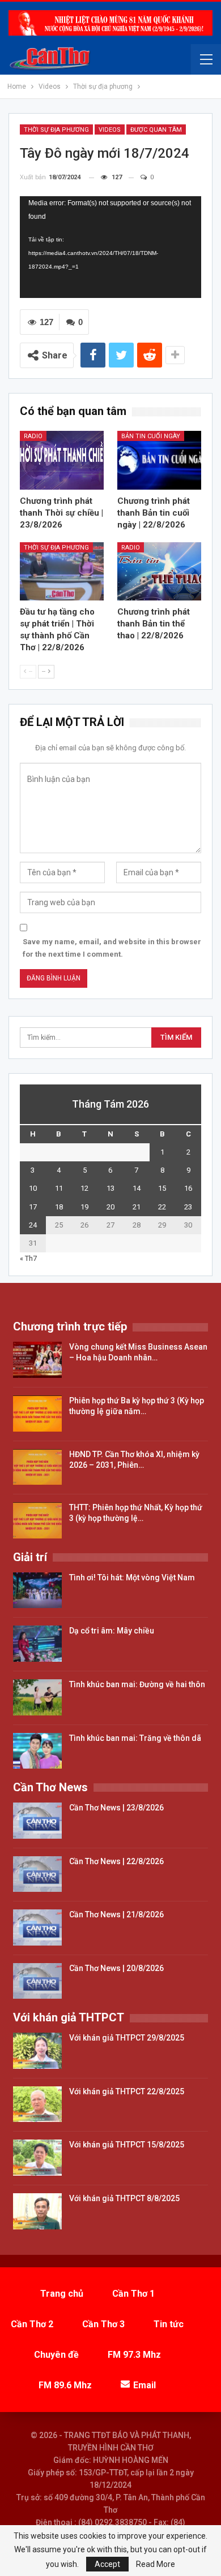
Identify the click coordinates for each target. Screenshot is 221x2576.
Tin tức (169, 2324)
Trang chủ (62, 2294)
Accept (107, 2564)
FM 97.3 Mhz (134, 2355)
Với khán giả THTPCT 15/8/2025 (127, 2145)
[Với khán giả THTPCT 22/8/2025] (37, 2104)
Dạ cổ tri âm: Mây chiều (112, 1631)
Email (144, 2385)
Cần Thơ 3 (103, 2324)
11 (59, 1188)
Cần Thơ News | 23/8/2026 (116, 1808)
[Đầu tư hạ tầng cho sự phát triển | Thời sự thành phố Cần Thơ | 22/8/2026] (62, 572)
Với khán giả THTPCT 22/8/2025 (127, 2091)
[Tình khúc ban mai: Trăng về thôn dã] (37, 1751)
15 (162, 1188)
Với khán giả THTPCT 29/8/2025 (127, 2038)
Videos (110, 130)
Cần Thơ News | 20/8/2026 (116, 1968)
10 (33, 1188)
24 (33, 1225)
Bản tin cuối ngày (151, 436)
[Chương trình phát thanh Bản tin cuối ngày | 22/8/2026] (159, 460)
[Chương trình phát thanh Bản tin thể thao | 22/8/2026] (159, 572)
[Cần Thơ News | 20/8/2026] (37, 1981)
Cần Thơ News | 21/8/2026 (116, 1914)
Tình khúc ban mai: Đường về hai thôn (137, 1684)
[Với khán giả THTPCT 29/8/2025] (37, 2051)
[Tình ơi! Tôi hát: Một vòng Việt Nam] (37, 1590)
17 (33, 1207)
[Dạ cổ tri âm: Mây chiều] (37, 1644)
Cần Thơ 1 (133, 2294)
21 (137, 1207)
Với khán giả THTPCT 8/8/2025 (124, 2198)
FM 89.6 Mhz (65, 2385)
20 (110, 1207)
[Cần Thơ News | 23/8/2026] (37, 1821)
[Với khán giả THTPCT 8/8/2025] (37, 2211)
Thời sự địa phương (56, 130)
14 (137, 1188)
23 (188, 1207)
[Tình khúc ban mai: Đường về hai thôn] (37, 1697)
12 (84, 1188)
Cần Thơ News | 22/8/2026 (116, 1861)
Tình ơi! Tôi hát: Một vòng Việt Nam (132, 1577)
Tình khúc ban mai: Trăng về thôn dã (135, 1738)
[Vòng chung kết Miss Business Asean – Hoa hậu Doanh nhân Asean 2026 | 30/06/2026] (37, 1360)
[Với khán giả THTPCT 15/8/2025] (37, 2158)
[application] (110, 247)
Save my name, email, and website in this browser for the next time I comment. (112, 948)
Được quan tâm (156, 130)
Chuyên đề (56, 2355)
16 (188, 1188)
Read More (156, 2564)
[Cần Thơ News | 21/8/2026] (37, 1927)
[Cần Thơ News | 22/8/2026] (37, 1874)
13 (110, 1188)
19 (84, 1207)
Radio (33, 436)
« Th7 (28, 1258)
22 (162, 1207)
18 (59, 1207)
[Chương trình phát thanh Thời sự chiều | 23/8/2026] (62, 460)
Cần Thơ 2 (32, 2324)
